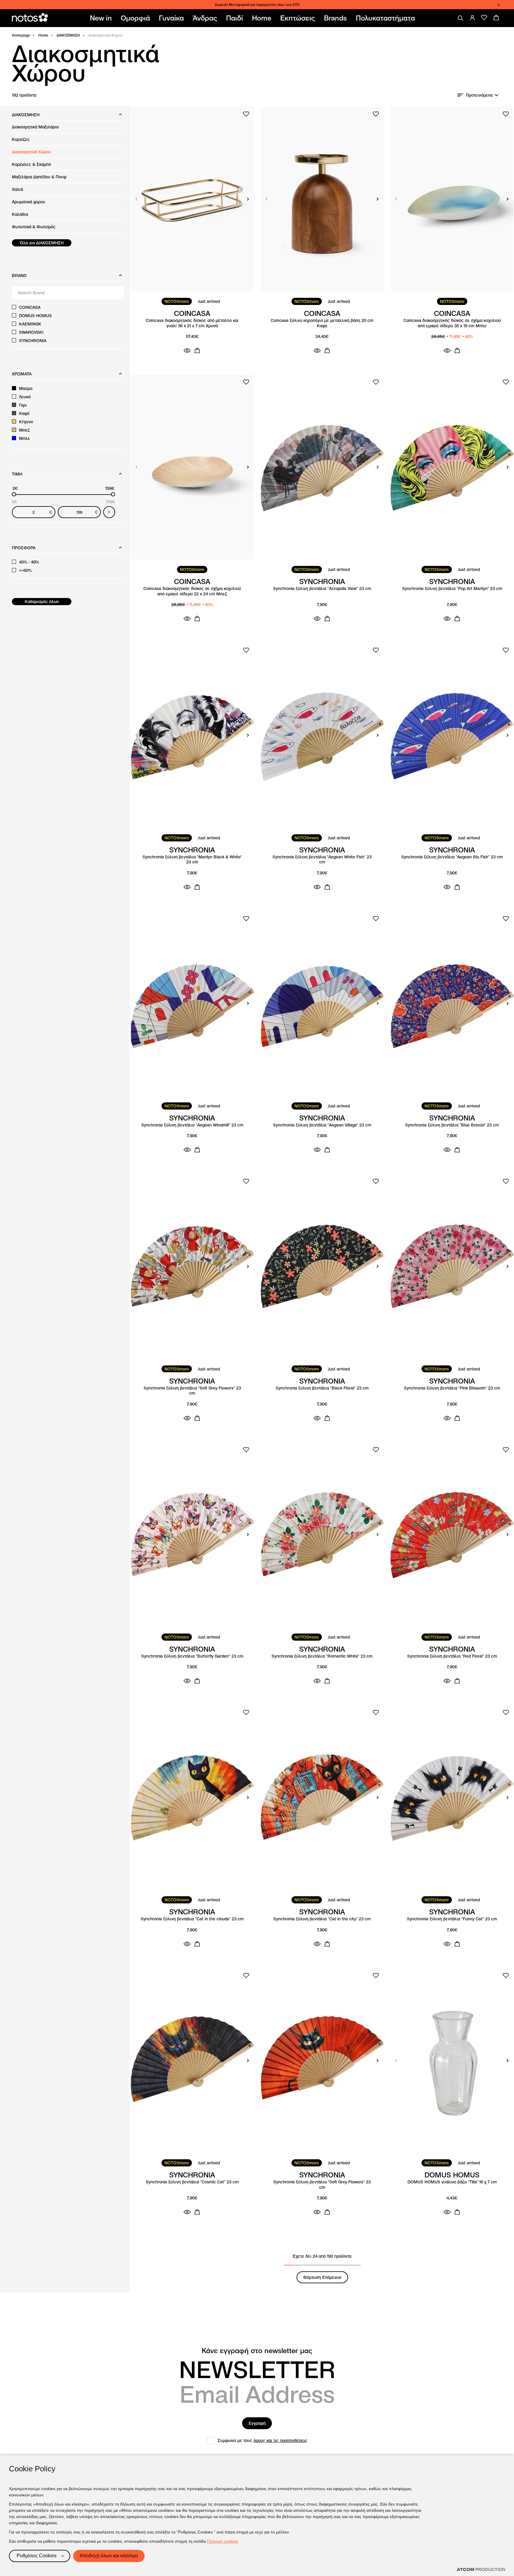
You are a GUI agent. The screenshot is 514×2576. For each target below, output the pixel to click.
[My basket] (496, 18)
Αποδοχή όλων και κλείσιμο (109, 2556)
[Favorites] (484, 18)
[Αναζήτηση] (460, 18)
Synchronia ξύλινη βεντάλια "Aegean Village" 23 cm (322, 1125)
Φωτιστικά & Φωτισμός (34, 227)
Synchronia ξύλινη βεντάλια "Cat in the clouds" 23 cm (192, 1919)
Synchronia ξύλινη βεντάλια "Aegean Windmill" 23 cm (192, 1125)
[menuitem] (102, 18)
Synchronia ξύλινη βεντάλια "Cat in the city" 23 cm (322, 1919)
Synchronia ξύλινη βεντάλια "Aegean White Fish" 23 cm (322, 860)
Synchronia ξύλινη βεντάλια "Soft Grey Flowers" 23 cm (192, 1391)
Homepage (21, 35)
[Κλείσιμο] (499, 5)
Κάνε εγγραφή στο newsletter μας (257, 2351)
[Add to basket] (197, 350)
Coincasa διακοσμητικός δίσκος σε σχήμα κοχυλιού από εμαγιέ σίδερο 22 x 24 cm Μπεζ (192, 591)
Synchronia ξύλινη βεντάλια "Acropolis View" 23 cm (322, 589)
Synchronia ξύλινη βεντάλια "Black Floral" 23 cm (322, 1388)
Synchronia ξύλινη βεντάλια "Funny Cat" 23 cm (452, 1919)
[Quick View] (187, 350)
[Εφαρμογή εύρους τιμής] (109, 512)
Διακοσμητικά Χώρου (32, 152)
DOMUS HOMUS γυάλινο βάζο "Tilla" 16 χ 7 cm (452, 2182)
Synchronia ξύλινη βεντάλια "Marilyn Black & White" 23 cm (192, 860)
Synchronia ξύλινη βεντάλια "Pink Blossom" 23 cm (452, 1388)
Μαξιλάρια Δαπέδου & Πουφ (39, 177)
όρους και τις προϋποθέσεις (280, 2440)
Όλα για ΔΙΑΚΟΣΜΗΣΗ (42, 243)
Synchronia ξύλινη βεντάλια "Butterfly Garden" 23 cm (192, 1656)
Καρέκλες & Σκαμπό (31, 164)
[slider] (14, 494)
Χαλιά (17, 189)
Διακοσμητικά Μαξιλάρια (35, 127)
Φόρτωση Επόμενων (322, 2277)
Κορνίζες (21, 139)
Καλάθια (20, 214)
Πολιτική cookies (222, 2541)
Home (43, 35)
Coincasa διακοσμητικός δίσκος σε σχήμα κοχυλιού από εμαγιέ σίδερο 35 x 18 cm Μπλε (452, 323)
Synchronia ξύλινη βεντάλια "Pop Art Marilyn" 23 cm (452, 589)
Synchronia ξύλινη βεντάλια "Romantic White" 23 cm (322, 1656)
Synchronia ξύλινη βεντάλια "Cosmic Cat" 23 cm (192, 2182)
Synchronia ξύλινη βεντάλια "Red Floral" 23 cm (452, 1656)
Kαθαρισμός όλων (42, 602)
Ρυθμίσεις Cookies (37, 2556)
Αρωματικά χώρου (29, 202)
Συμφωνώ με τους (263, 2440)
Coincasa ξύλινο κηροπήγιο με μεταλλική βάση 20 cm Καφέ (322, 323)
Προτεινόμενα (479, 95)
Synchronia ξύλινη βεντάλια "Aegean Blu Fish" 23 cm (452, 857)
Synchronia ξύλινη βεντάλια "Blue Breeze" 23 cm (452, 1125)
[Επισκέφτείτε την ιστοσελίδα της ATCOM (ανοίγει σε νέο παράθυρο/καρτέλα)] (481, 2569)
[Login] (472, 18)
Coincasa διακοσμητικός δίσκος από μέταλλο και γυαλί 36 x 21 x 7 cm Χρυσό (192, 323)
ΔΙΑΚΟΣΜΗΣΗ (68, 35)
